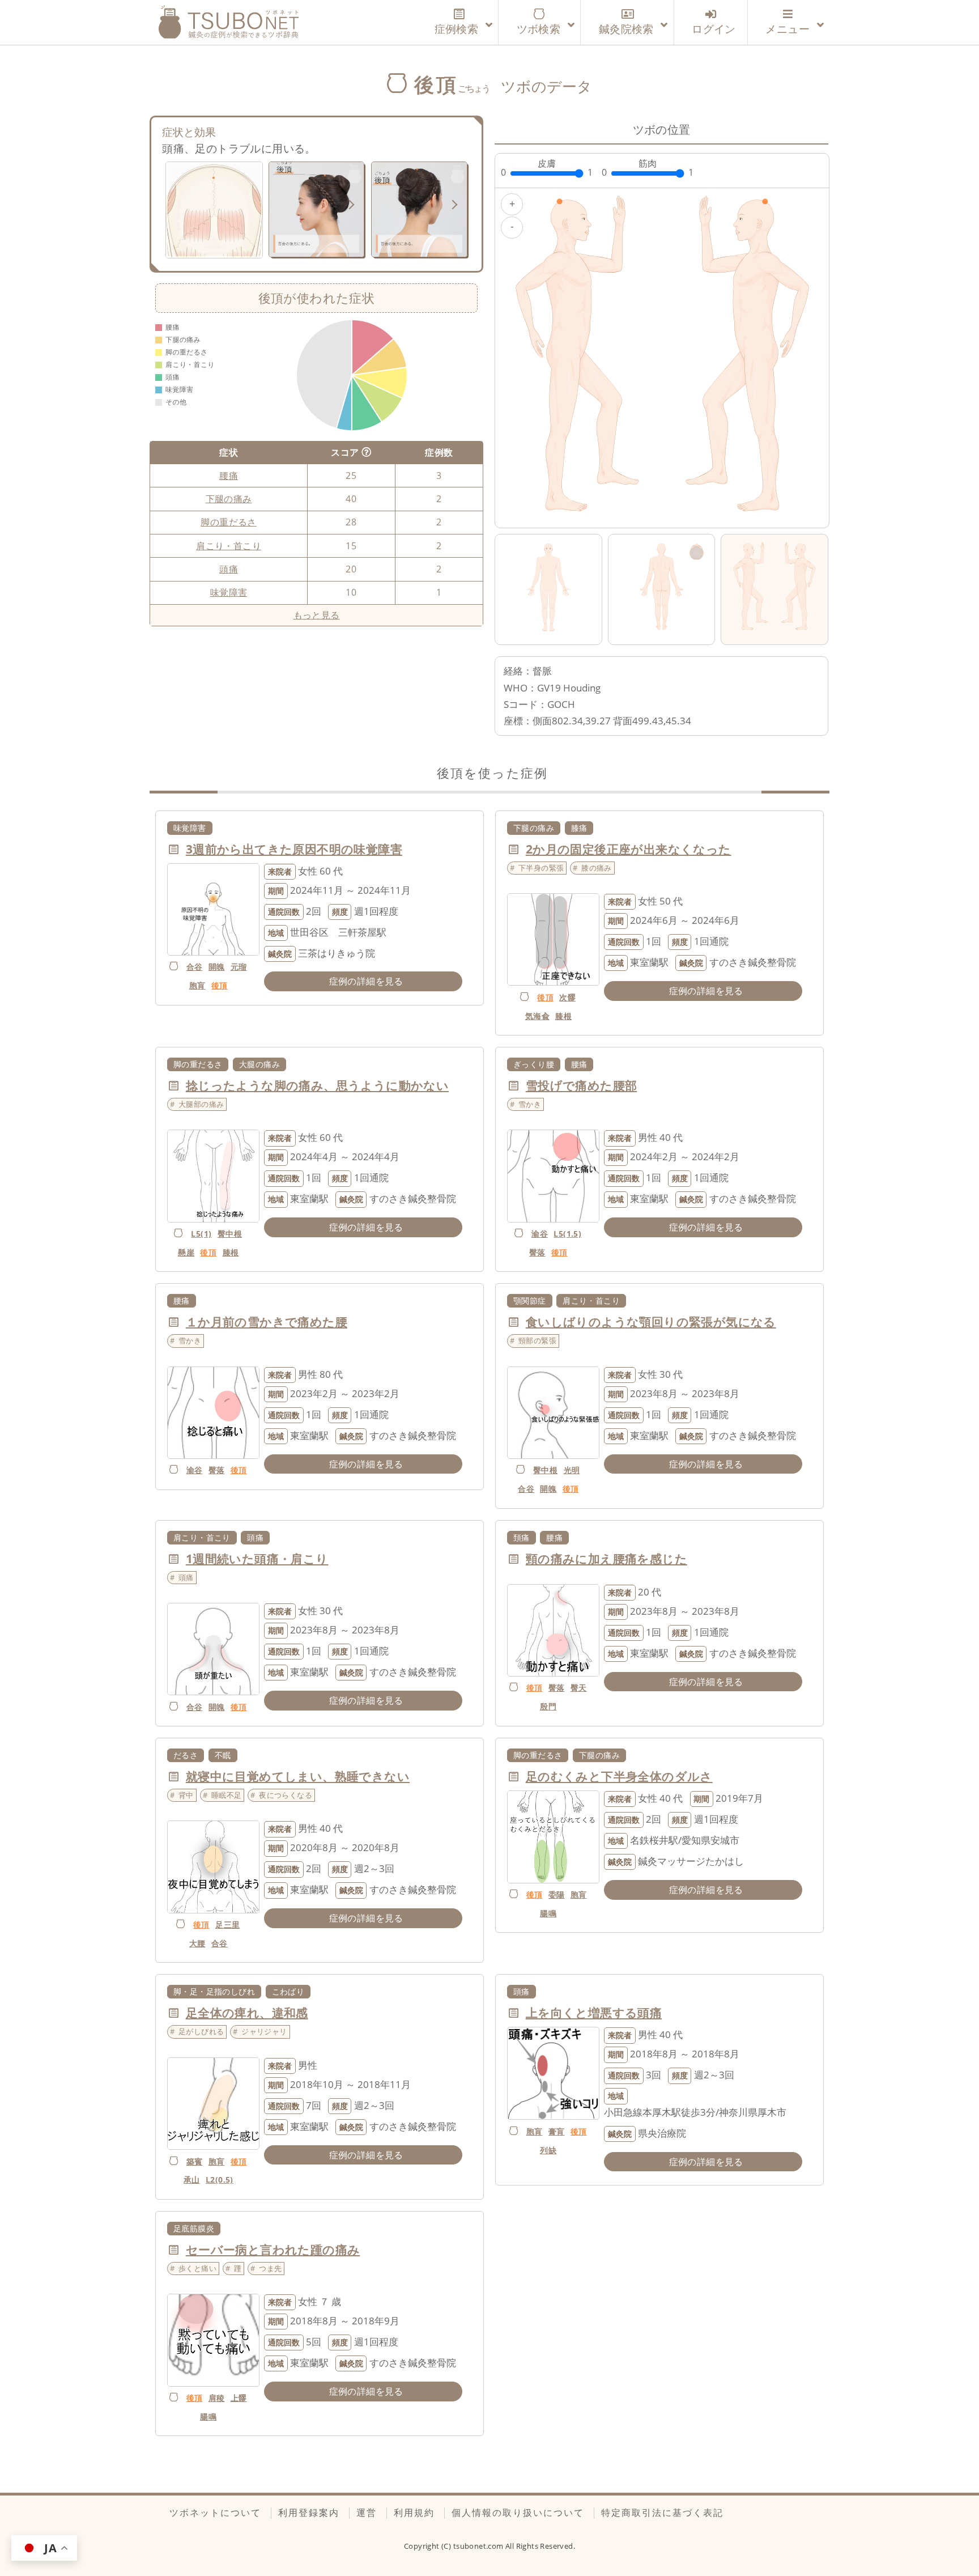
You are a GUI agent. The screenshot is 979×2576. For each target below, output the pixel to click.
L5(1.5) (567, 1234)
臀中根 (230, 1234)
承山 (192, 2180)
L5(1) (201, 1234)
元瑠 (239, 967)
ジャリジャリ (264, 2031)
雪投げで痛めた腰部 (582, 1085)
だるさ (186, 1755)
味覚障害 (229, 592)
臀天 (579, 1688)
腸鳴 (548, 1913)
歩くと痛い (197, 2268)
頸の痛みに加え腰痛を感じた (606, 1559)
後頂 (220, 985)
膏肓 (557, 2131)
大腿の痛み (259, 1064)
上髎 (239, 2398)
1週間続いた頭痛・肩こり (257, 1559)
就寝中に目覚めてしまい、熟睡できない (298, 1776)
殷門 (548, 1706)
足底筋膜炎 (194, 2228)
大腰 (197, 1943)
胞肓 (197, 985)
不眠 (223, 1755)
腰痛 (229, 476)
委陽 (557, 1894)
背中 (186, 1795)
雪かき (530, 1104)
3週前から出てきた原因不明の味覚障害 (294, 849)
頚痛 (522, 1537)
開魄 (217, 967)
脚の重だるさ (228, 522)
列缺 (548, 2150)
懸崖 (186, 1252)
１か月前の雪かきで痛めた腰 (267, 1322)
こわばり (288, 1991)
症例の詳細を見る (366, 981)
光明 (572, 1470)
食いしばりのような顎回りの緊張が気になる (651, 1322)
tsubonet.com (479, 2546)
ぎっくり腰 (534, 1064)
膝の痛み (597, 868)
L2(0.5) (220, 2180)
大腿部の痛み (201, 1104)
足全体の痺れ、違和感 (247, 2013)
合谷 (195, 967)
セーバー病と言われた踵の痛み (273, 2250)
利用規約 (414, 2513)
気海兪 (537, 1016)
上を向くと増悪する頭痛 (594, 2013)
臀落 (537, 1252)
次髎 (567, 997)
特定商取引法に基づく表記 (662, 2513)
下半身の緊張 (541, 868)
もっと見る (317, 615)
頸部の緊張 (537, 1340)
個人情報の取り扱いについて (518, 2513)
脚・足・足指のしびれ (214, 1991)
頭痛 (229, 569)
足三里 (227, 1924)
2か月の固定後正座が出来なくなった (629, 849)
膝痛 (579, 828)
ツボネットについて (215, 2513)
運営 (367, 2513)
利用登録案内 (309, 2513)
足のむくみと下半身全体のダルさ (619, 1776)
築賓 (195, 2161)
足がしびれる (201, 2031)
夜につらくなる (286, 1795)
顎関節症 (530, 1300)
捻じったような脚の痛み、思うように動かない (317, 1085)
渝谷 (540, 1234)
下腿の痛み (229, 499)
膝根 (563, 1016)
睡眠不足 (227, 1795)
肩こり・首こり (229, 546)
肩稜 (217, 2398)
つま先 (270, 2268)
